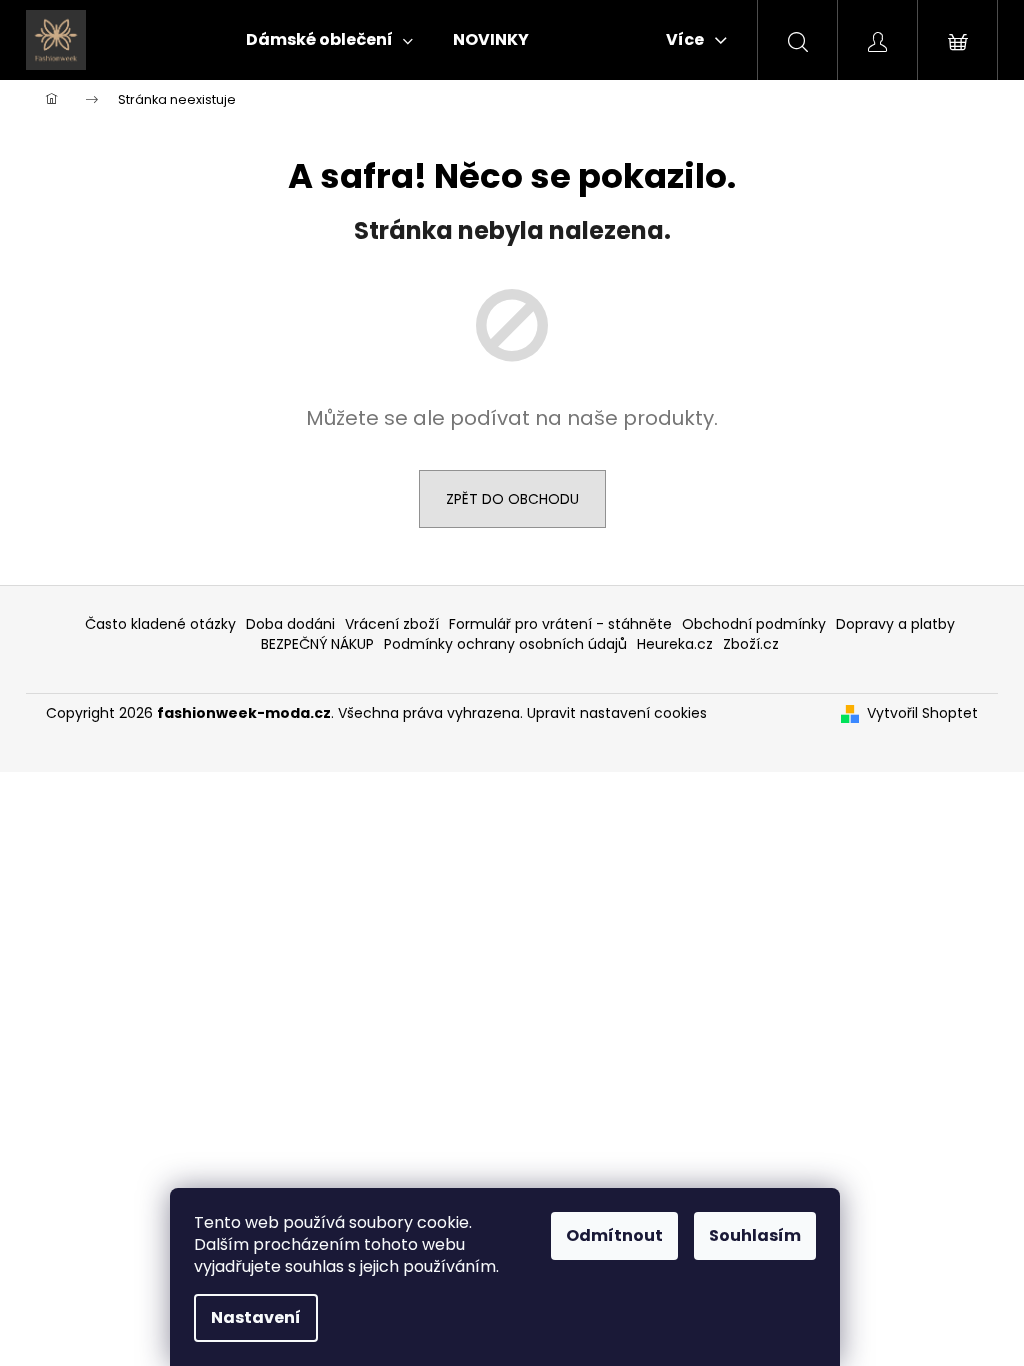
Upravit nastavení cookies (617, 713)
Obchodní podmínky (754, 624)
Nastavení (256, 1317)
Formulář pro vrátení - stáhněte (560, 624)
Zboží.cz (751, 644)
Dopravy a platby (895, 624)
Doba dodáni (290, 624)
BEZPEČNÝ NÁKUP (317, 644)
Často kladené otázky (160, 624)
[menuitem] (329, 40)
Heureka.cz (675, 644)
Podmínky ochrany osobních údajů (505, 644)
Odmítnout (614, 1235)
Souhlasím (755, 1235)
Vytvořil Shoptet (922, 713)
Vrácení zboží (392, 624)
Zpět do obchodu (512, 499)
